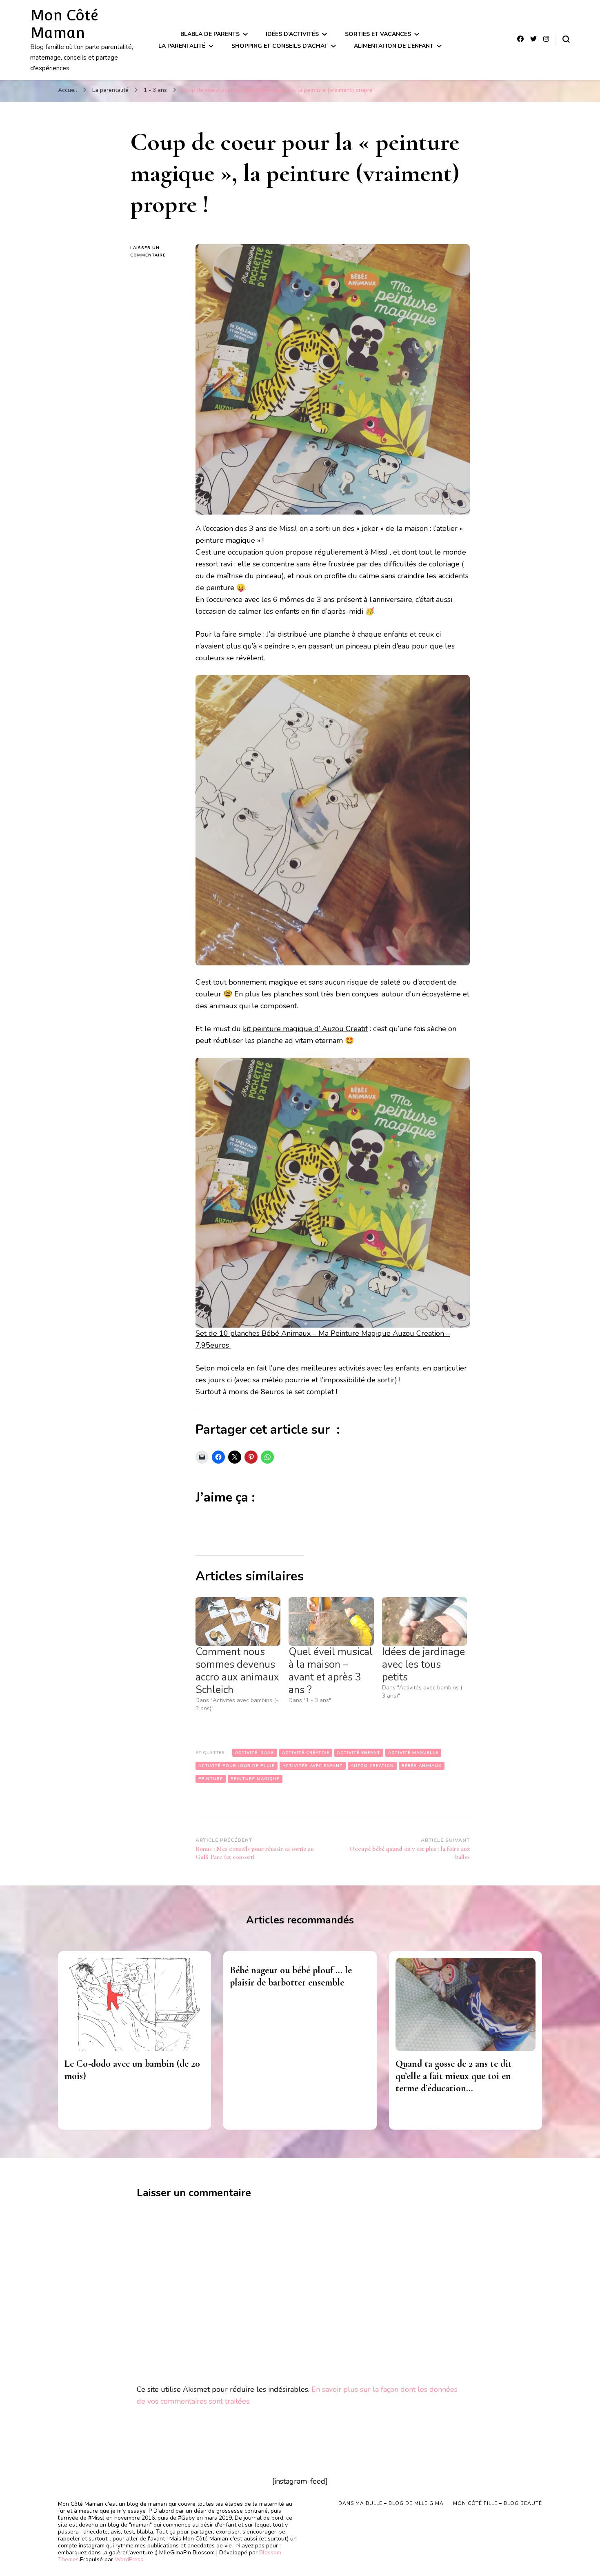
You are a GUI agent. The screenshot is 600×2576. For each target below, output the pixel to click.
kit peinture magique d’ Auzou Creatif (305, 1029)
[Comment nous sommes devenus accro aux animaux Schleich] (238, 1621)
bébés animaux (422, 1766)
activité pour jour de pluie (237, 1766)
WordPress (129, 2559)
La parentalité (182, 46)
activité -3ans (255, 1753)
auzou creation (372, 1766)
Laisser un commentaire (157, 252)
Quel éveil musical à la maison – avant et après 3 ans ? (331, 1671)
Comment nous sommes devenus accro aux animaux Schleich (237, 1671)
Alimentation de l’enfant (394, 46)
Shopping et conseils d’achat (280, 46)
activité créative (306, 1753)
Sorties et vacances (378, 34)
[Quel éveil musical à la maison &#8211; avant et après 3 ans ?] (331, 1621)
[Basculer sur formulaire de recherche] (566, 39)
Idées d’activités (292, 34)
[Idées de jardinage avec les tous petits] (424, 1621)
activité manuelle (413, 1753)
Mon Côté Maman (64, 24)
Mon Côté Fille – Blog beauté (498, 2503)
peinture (211, 1779)
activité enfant (359, 1753)
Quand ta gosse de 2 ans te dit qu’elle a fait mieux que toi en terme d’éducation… (454, 2076)
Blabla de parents (210, 34)
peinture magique (255, 1779)
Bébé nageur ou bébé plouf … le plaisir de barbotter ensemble (291, 1976)
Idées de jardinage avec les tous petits (423, 1665)
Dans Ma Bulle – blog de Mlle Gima (391, 2503)
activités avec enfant (313, 1766)
